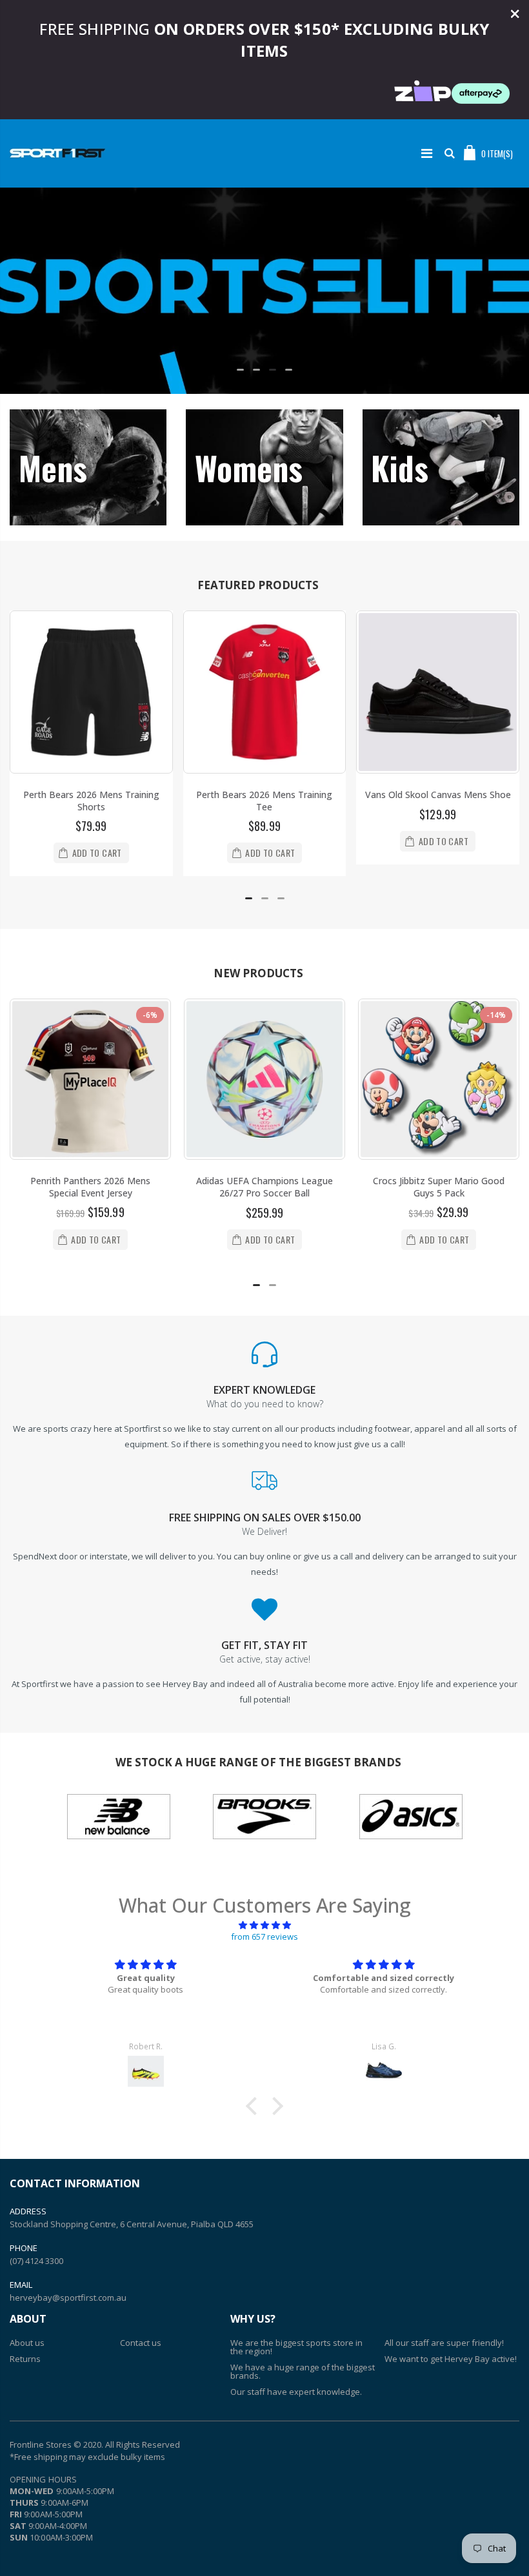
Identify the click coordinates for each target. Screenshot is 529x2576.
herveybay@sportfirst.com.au (68, 2298)
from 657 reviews (264, 1937)
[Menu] (427, 153)
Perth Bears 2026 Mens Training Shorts (91, 801)
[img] (264, 1925)
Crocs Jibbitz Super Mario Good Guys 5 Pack (439, 1187)
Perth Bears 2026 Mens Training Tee (264, 801)
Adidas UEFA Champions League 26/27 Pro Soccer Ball (264, 1187)
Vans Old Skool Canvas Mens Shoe (438, 795)
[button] (240, 370)
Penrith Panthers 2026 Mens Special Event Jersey (90, 1187)
